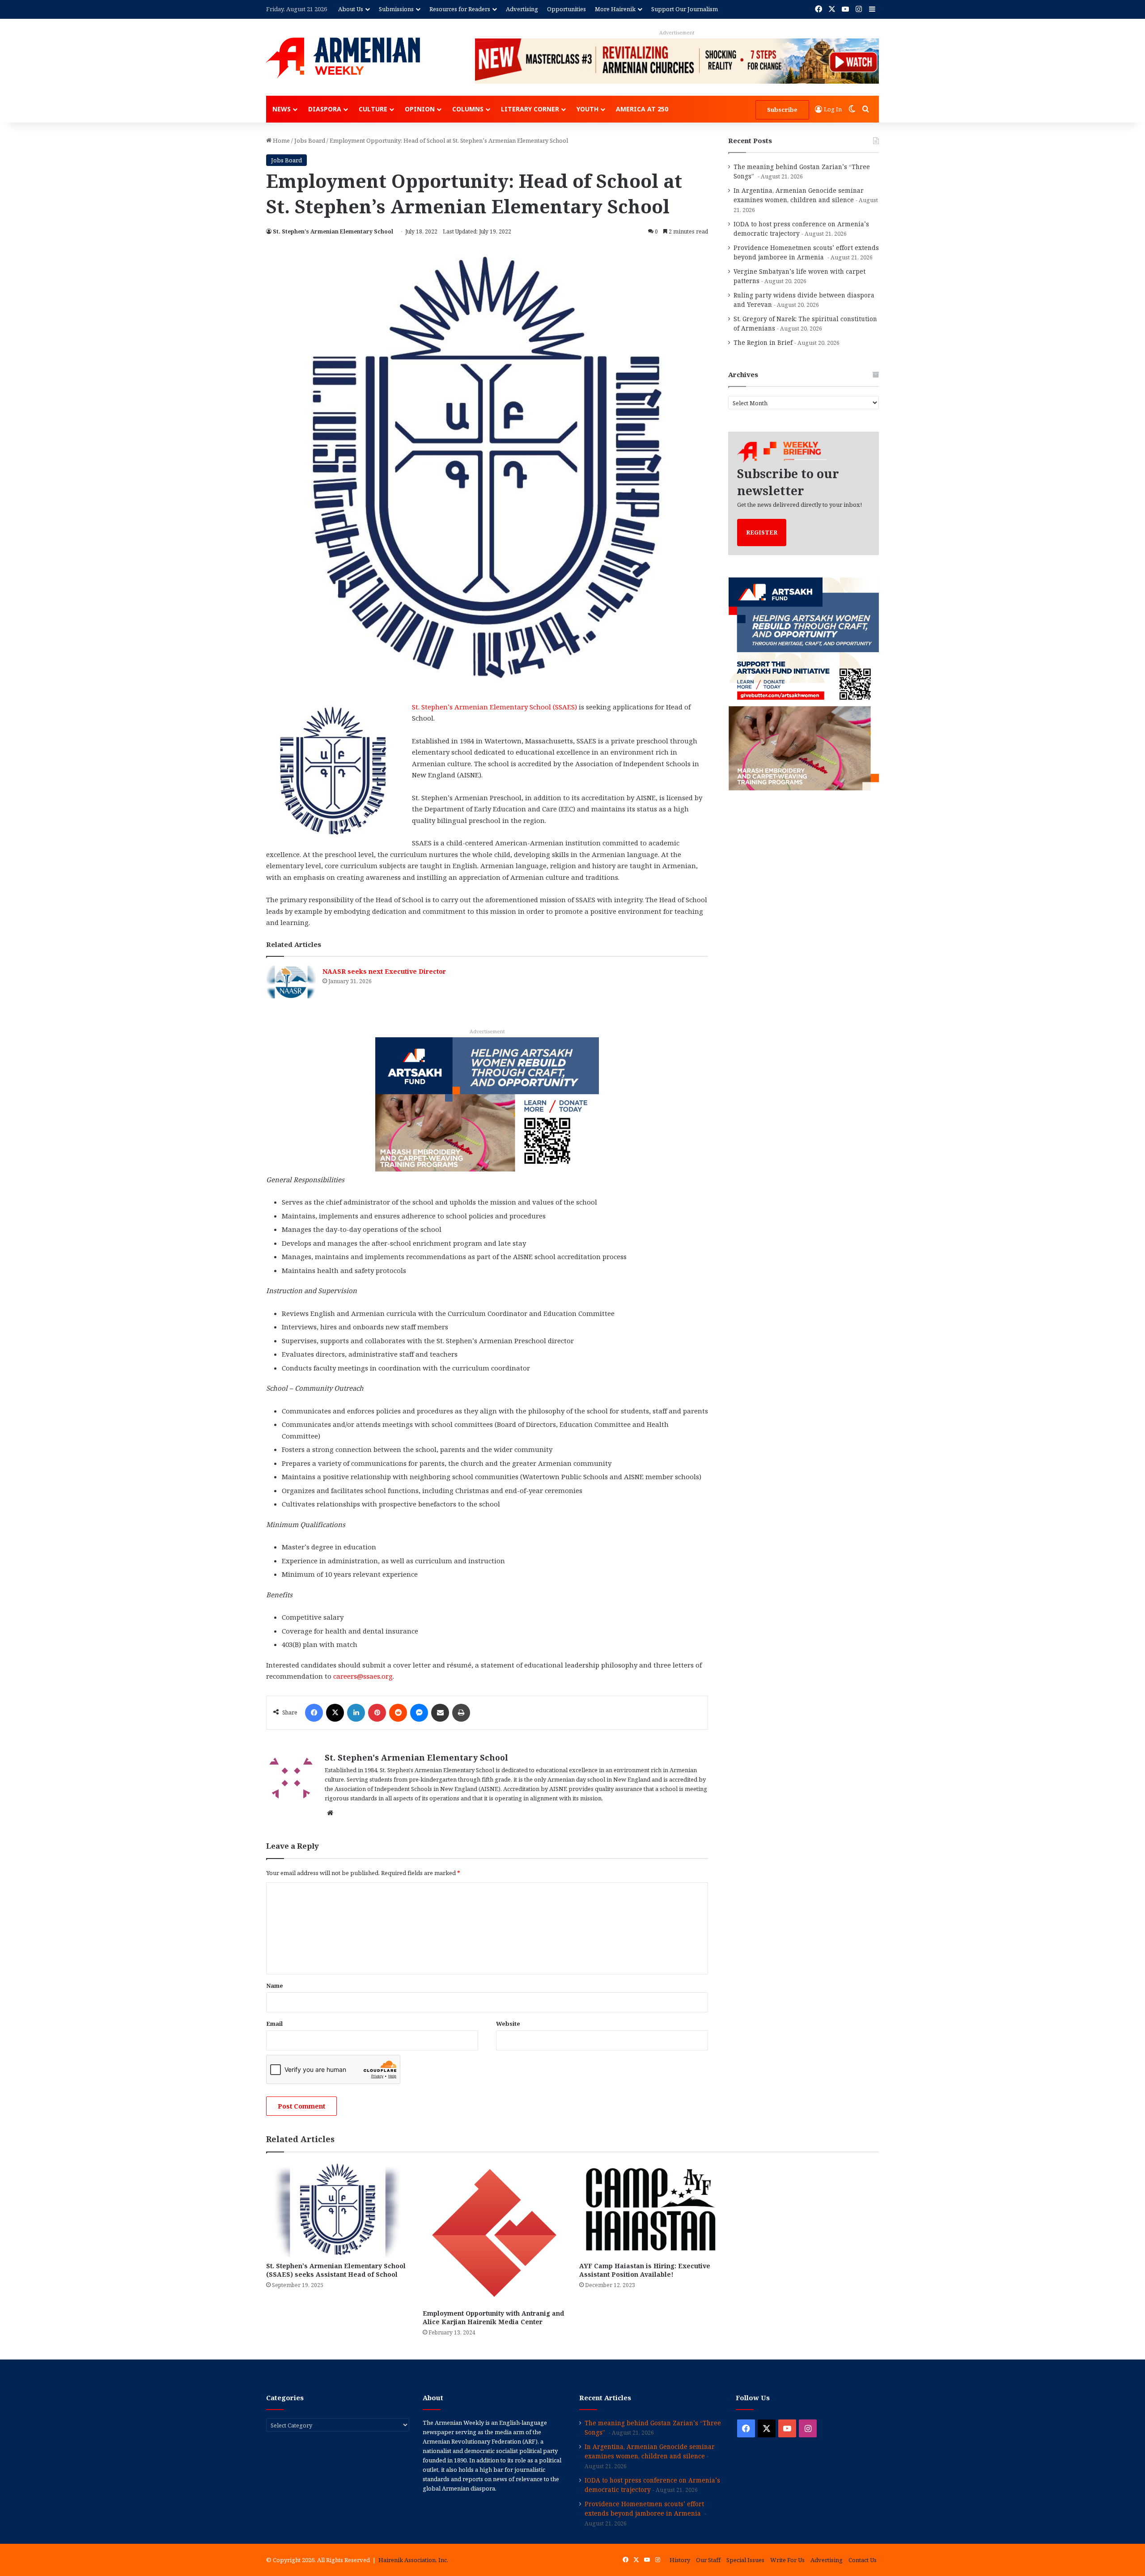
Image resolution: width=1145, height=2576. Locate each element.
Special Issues (745, 2560)
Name (275, 1986)
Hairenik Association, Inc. (413, 2560)
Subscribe (782, 110)
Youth (587, 109)
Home (281, 140)
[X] (335, 1713)
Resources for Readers (460, 9)
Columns (468, 109)
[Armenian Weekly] (343, 58)
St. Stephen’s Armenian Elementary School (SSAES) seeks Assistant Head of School (336, 2270)
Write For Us (787, 2560)
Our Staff (708, 2560)
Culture (373, 109)
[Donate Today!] (487, 1103)
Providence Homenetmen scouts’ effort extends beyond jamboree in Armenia (644, 2508)
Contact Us (863, 2560)
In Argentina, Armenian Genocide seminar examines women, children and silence (650, 2451)
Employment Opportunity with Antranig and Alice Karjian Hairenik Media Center (493, 2317)
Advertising (522, 9)
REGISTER (762, 532)
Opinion (420, 109)
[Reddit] (398, 1713)
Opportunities (566, 9)
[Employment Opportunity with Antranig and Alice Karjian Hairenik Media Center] (494, 2233)
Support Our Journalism (685, 9)
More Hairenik (615, 9)
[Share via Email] (440, 1713)
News (282, 109)
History (680, 2560)
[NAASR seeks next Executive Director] (291, 982)
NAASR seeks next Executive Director (384, 971)
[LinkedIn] (356, 1713)
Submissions (396, 9)
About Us (351, 9)
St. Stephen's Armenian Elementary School (333, 231)
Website (508, 2024)
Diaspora (325, 109)
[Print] (461, 1713)
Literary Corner (530, 109)
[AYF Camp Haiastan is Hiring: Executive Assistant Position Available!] (651, 2209)
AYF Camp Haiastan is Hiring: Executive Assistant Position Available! (645, 2270)
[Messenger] (419, 1713)
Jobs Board (310, 140)
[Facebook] (314, 1713)
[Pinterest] (377, 1713)
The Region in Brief (763, 342)
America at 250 (642, 109)
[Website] (330, 1813)
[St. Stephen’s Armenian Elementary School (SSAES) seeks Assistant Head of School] (338, 2209)
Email (274, 2024)
